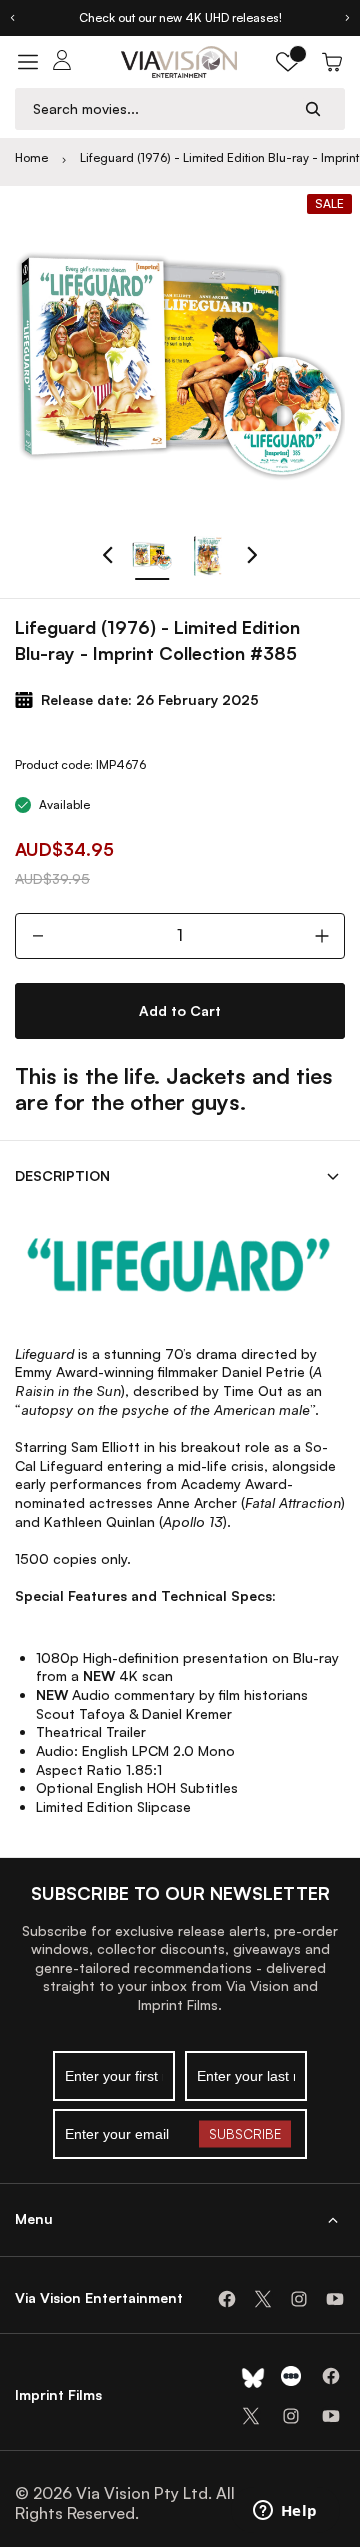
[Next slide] (348, 18)
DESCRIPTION (62, 1175)
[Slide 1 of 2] (152, 556)
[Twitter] (263, 2299)
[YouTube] (335, 2299)
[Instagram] (299, 2299)
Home (31, 157)
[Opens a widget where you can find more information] (285, 2512)
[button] (288, 62)
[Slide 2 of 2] (208, 556)
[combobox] (161, 108)
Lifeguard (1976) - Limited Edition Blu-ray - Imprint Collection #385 (219, 158)
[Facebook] (227, 2299)
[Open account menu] (62, 62)
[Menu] (28, 62)
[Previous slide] (12, 18)
